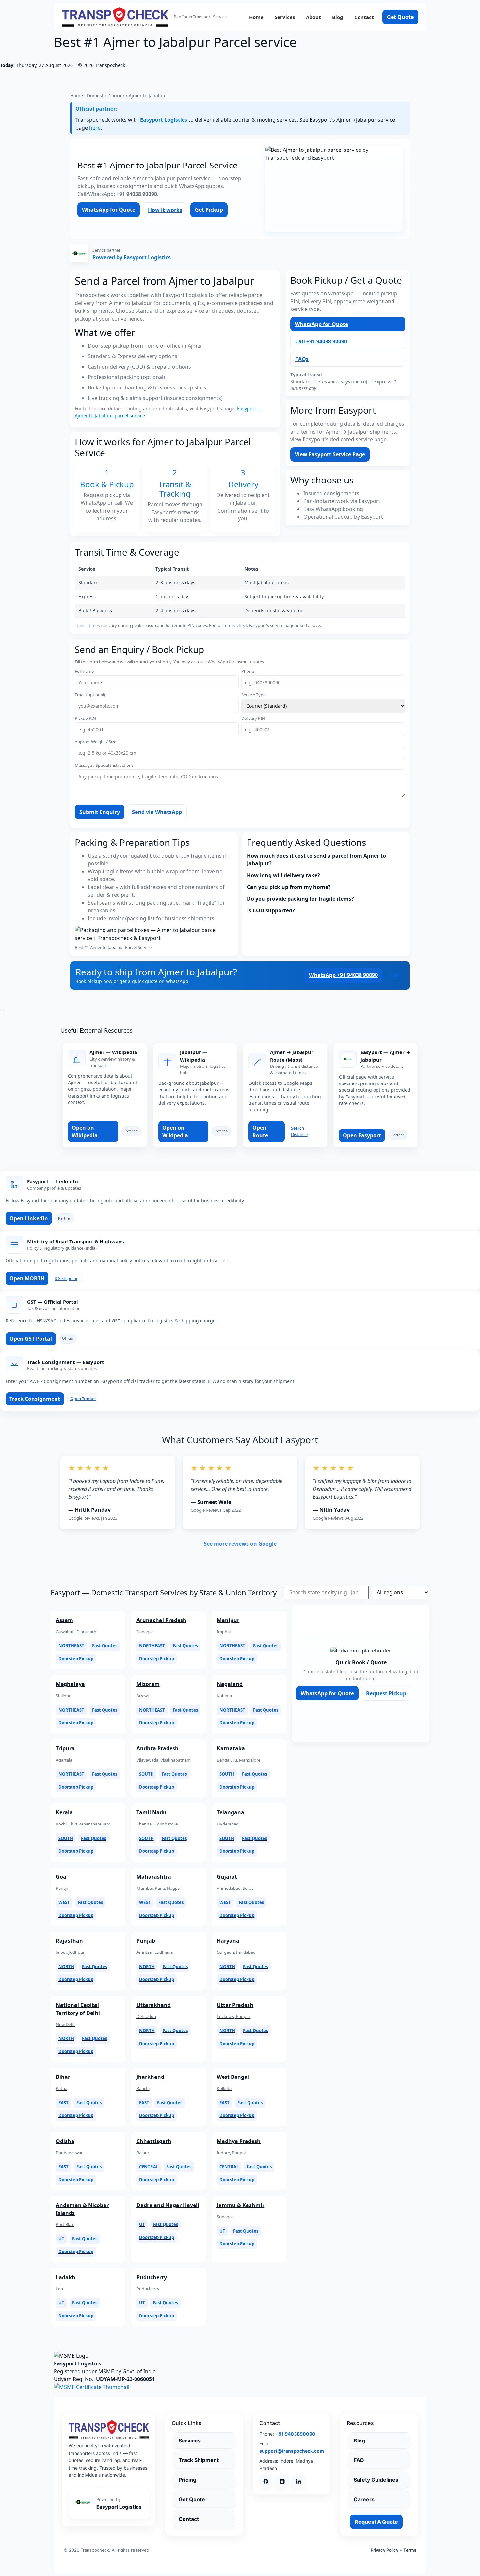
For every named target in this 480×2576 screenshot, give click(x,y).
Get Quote (400, 17)
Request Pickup (386, 1693)
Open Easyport (362, 1135)
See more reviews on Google (240, 1544)
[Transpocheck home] (109, 2429)
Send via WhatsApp (157, 812)
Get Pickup (209, 210)
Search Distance (299, 1131)
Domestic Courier (106, 95)
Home (256, 17)
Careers (364, 2499)
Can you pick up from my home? (289, 887)
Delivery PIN (253, 718)
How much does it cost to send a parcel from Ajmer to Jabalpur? (316, 860)
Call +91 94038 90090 (321, 341)
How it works (165, 210)
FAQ (359, 2460)
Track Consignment (35, 1399)
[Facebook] (266, 2481)
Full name (84, 671)
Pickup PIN (85, 718)
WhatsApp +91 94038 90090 (343, 975)
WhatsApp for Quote (109, 210)
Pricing (187, 2480)
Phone (248, 671)
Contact (364, 17)
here (95, 128)
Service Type (253, 695)
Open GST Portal (31, 1339)
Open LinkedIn (29, 1218)
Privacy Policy (384, 2550)
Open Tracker (83, 1399)
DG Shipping (67, 1278)
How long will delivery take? (283, 875)
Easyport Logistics (164, 120)
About (313, 17)
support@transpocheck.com (292, 2451)
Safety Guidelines (376, 2480)
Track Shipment (199, 2460)
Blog (338, 17)
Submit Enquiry (100, 812)
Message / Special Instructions (104, 765)
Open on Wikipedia (85, 1131)
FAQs (302, 359)
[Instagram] (282, 2481)
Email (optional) (90, 695)
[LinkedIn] (298, 2481)
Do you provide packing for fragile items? (300, 899)
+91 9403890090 (295, 2434)
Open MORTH (27, 1278)
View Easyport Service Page (330, 454)
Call (395, 975)
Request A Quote (376, 2522)
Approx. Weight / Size (96, 742)
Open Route (260, 1131)
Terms (410, 2550)
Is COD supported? (271, 910)
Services (285, 17)
